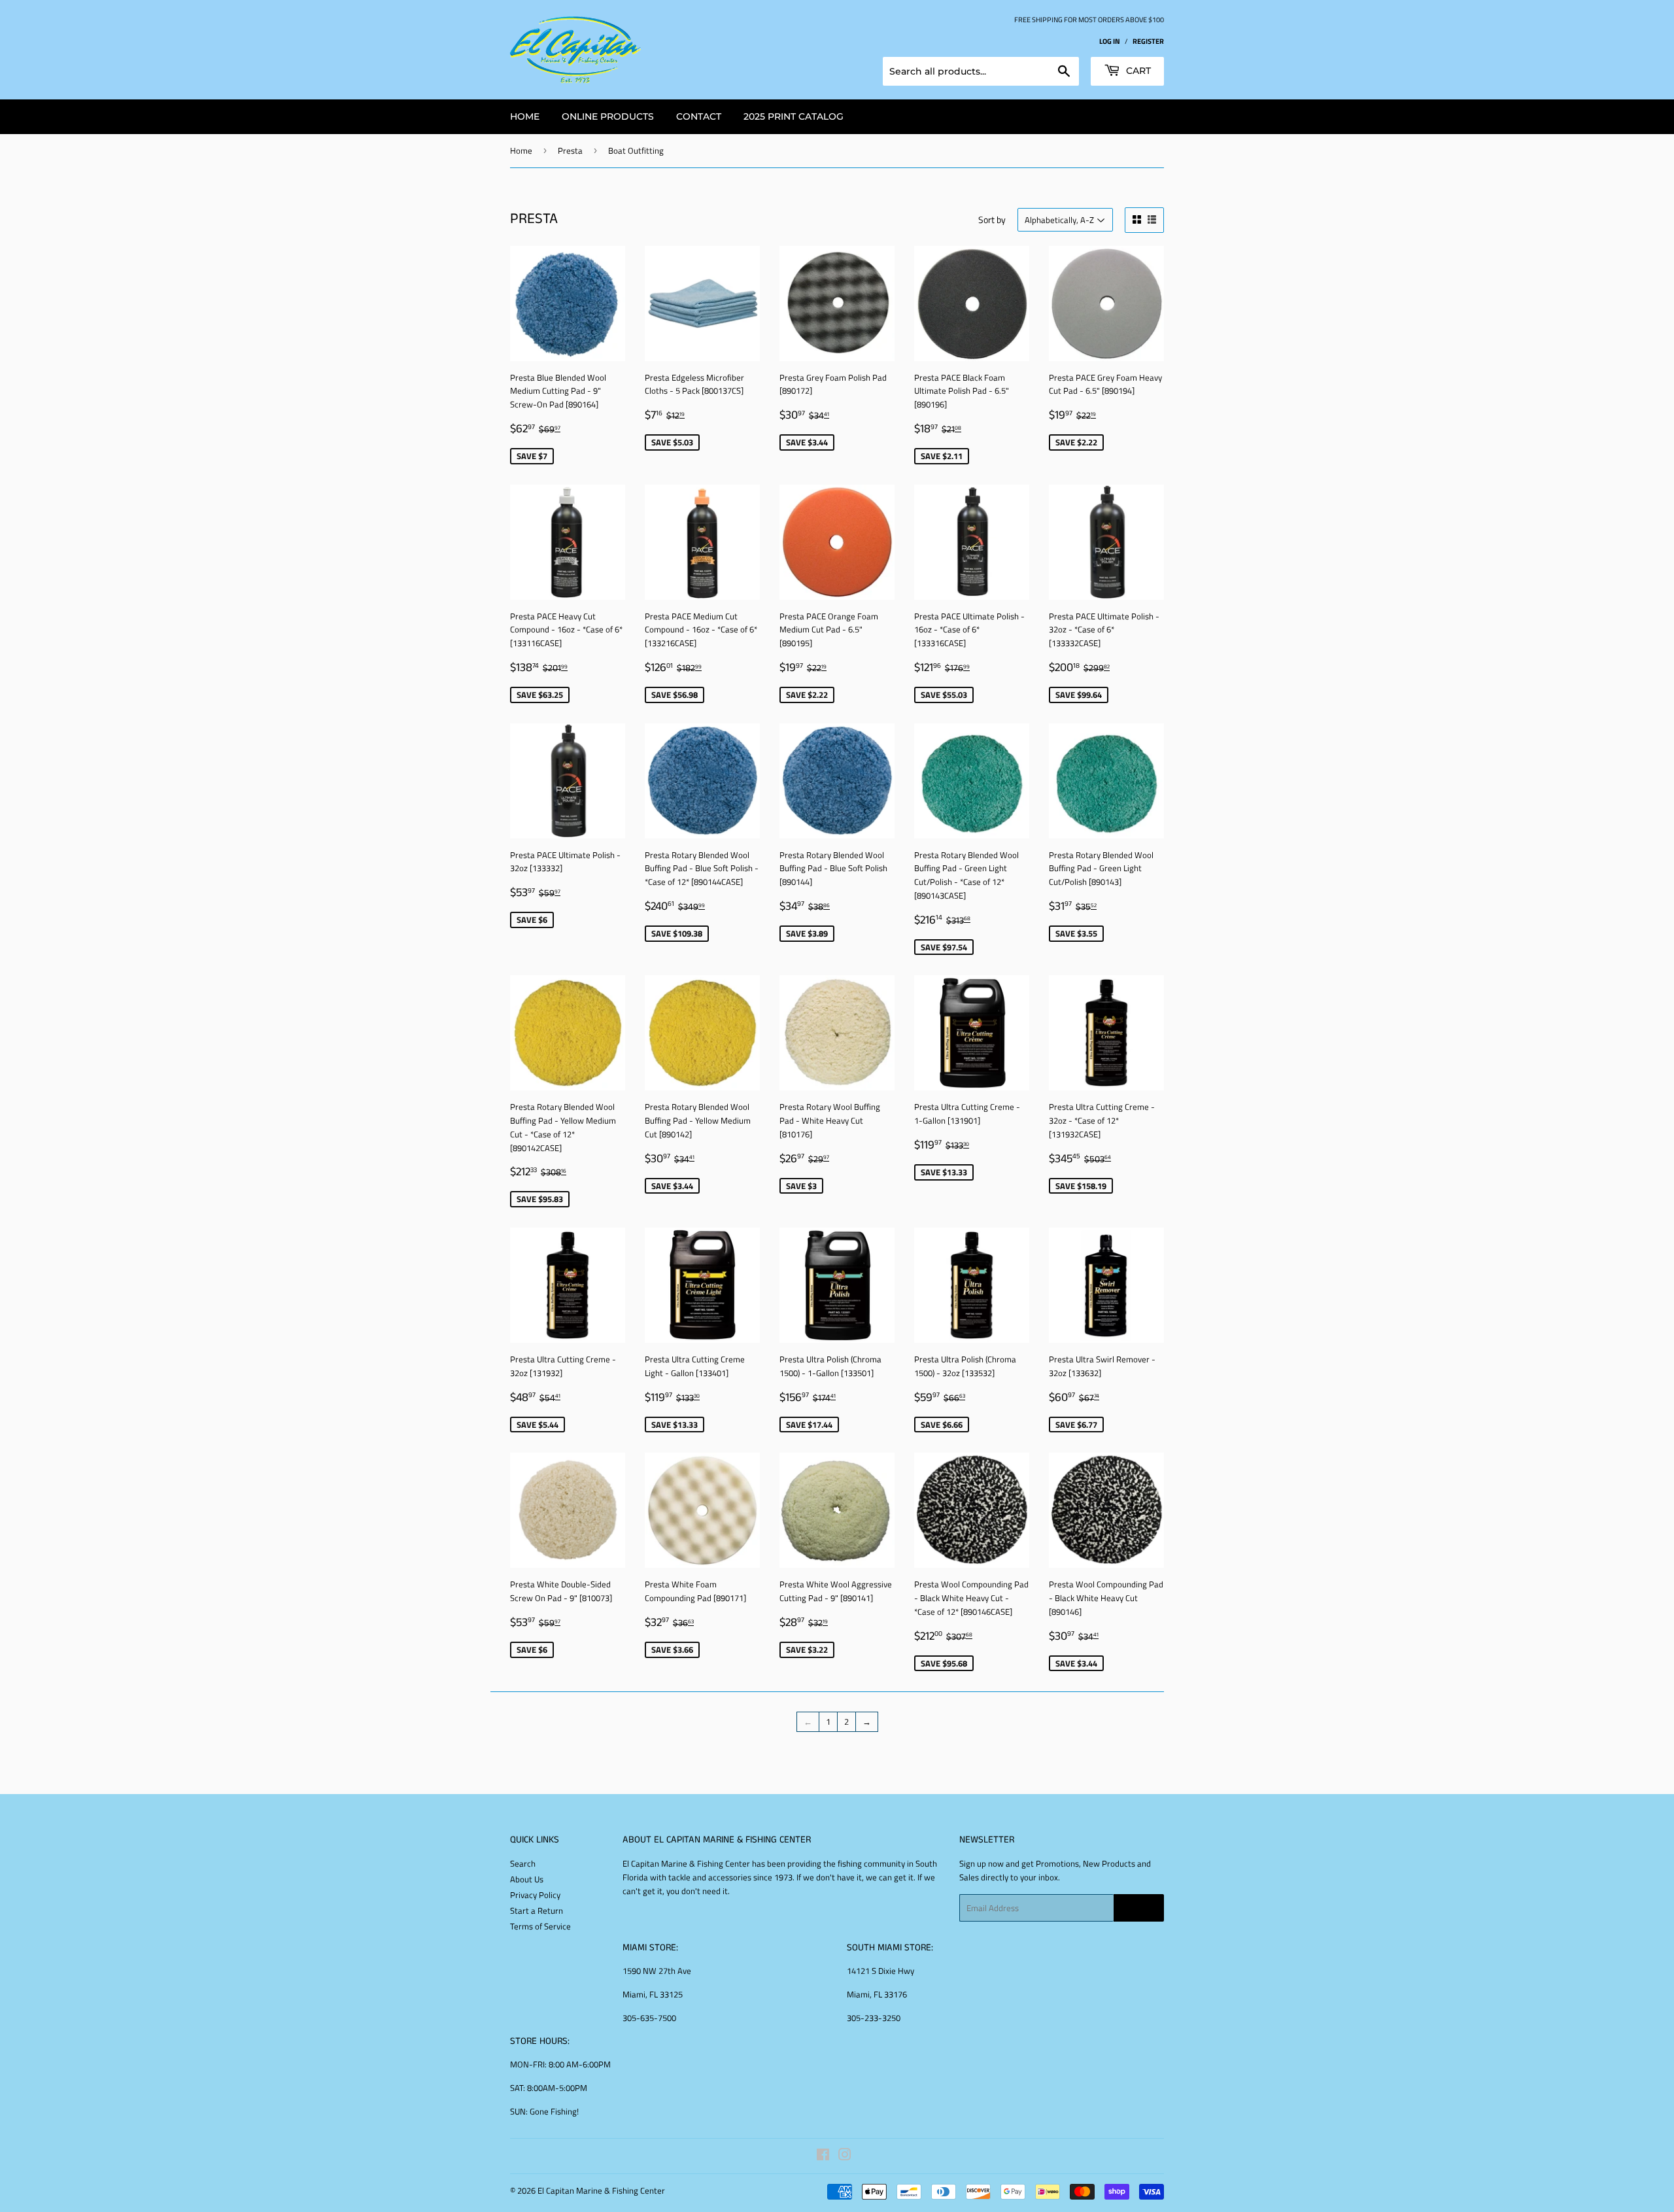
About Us (527, 1879)
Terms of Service (540, 1926)
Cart (1137, 71)
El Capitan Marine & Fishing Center (601, 2190)
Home (521, 150)
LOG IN (1110, 41)
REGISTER (1148, 41)
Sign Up (1139, 1908)
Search (523, 1863)
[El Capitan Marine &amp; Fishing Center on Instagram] (845, 2156)
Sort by (992, 219)
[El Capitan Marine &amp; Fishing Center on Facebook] (823, 2156)
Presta (570, 150)
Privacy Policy (535, 1895)
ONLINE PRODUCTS (608, 116)
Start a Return (537, 1910)
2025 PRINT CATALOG (794, 116)
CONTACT (699, 116)
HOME (525, 116)
